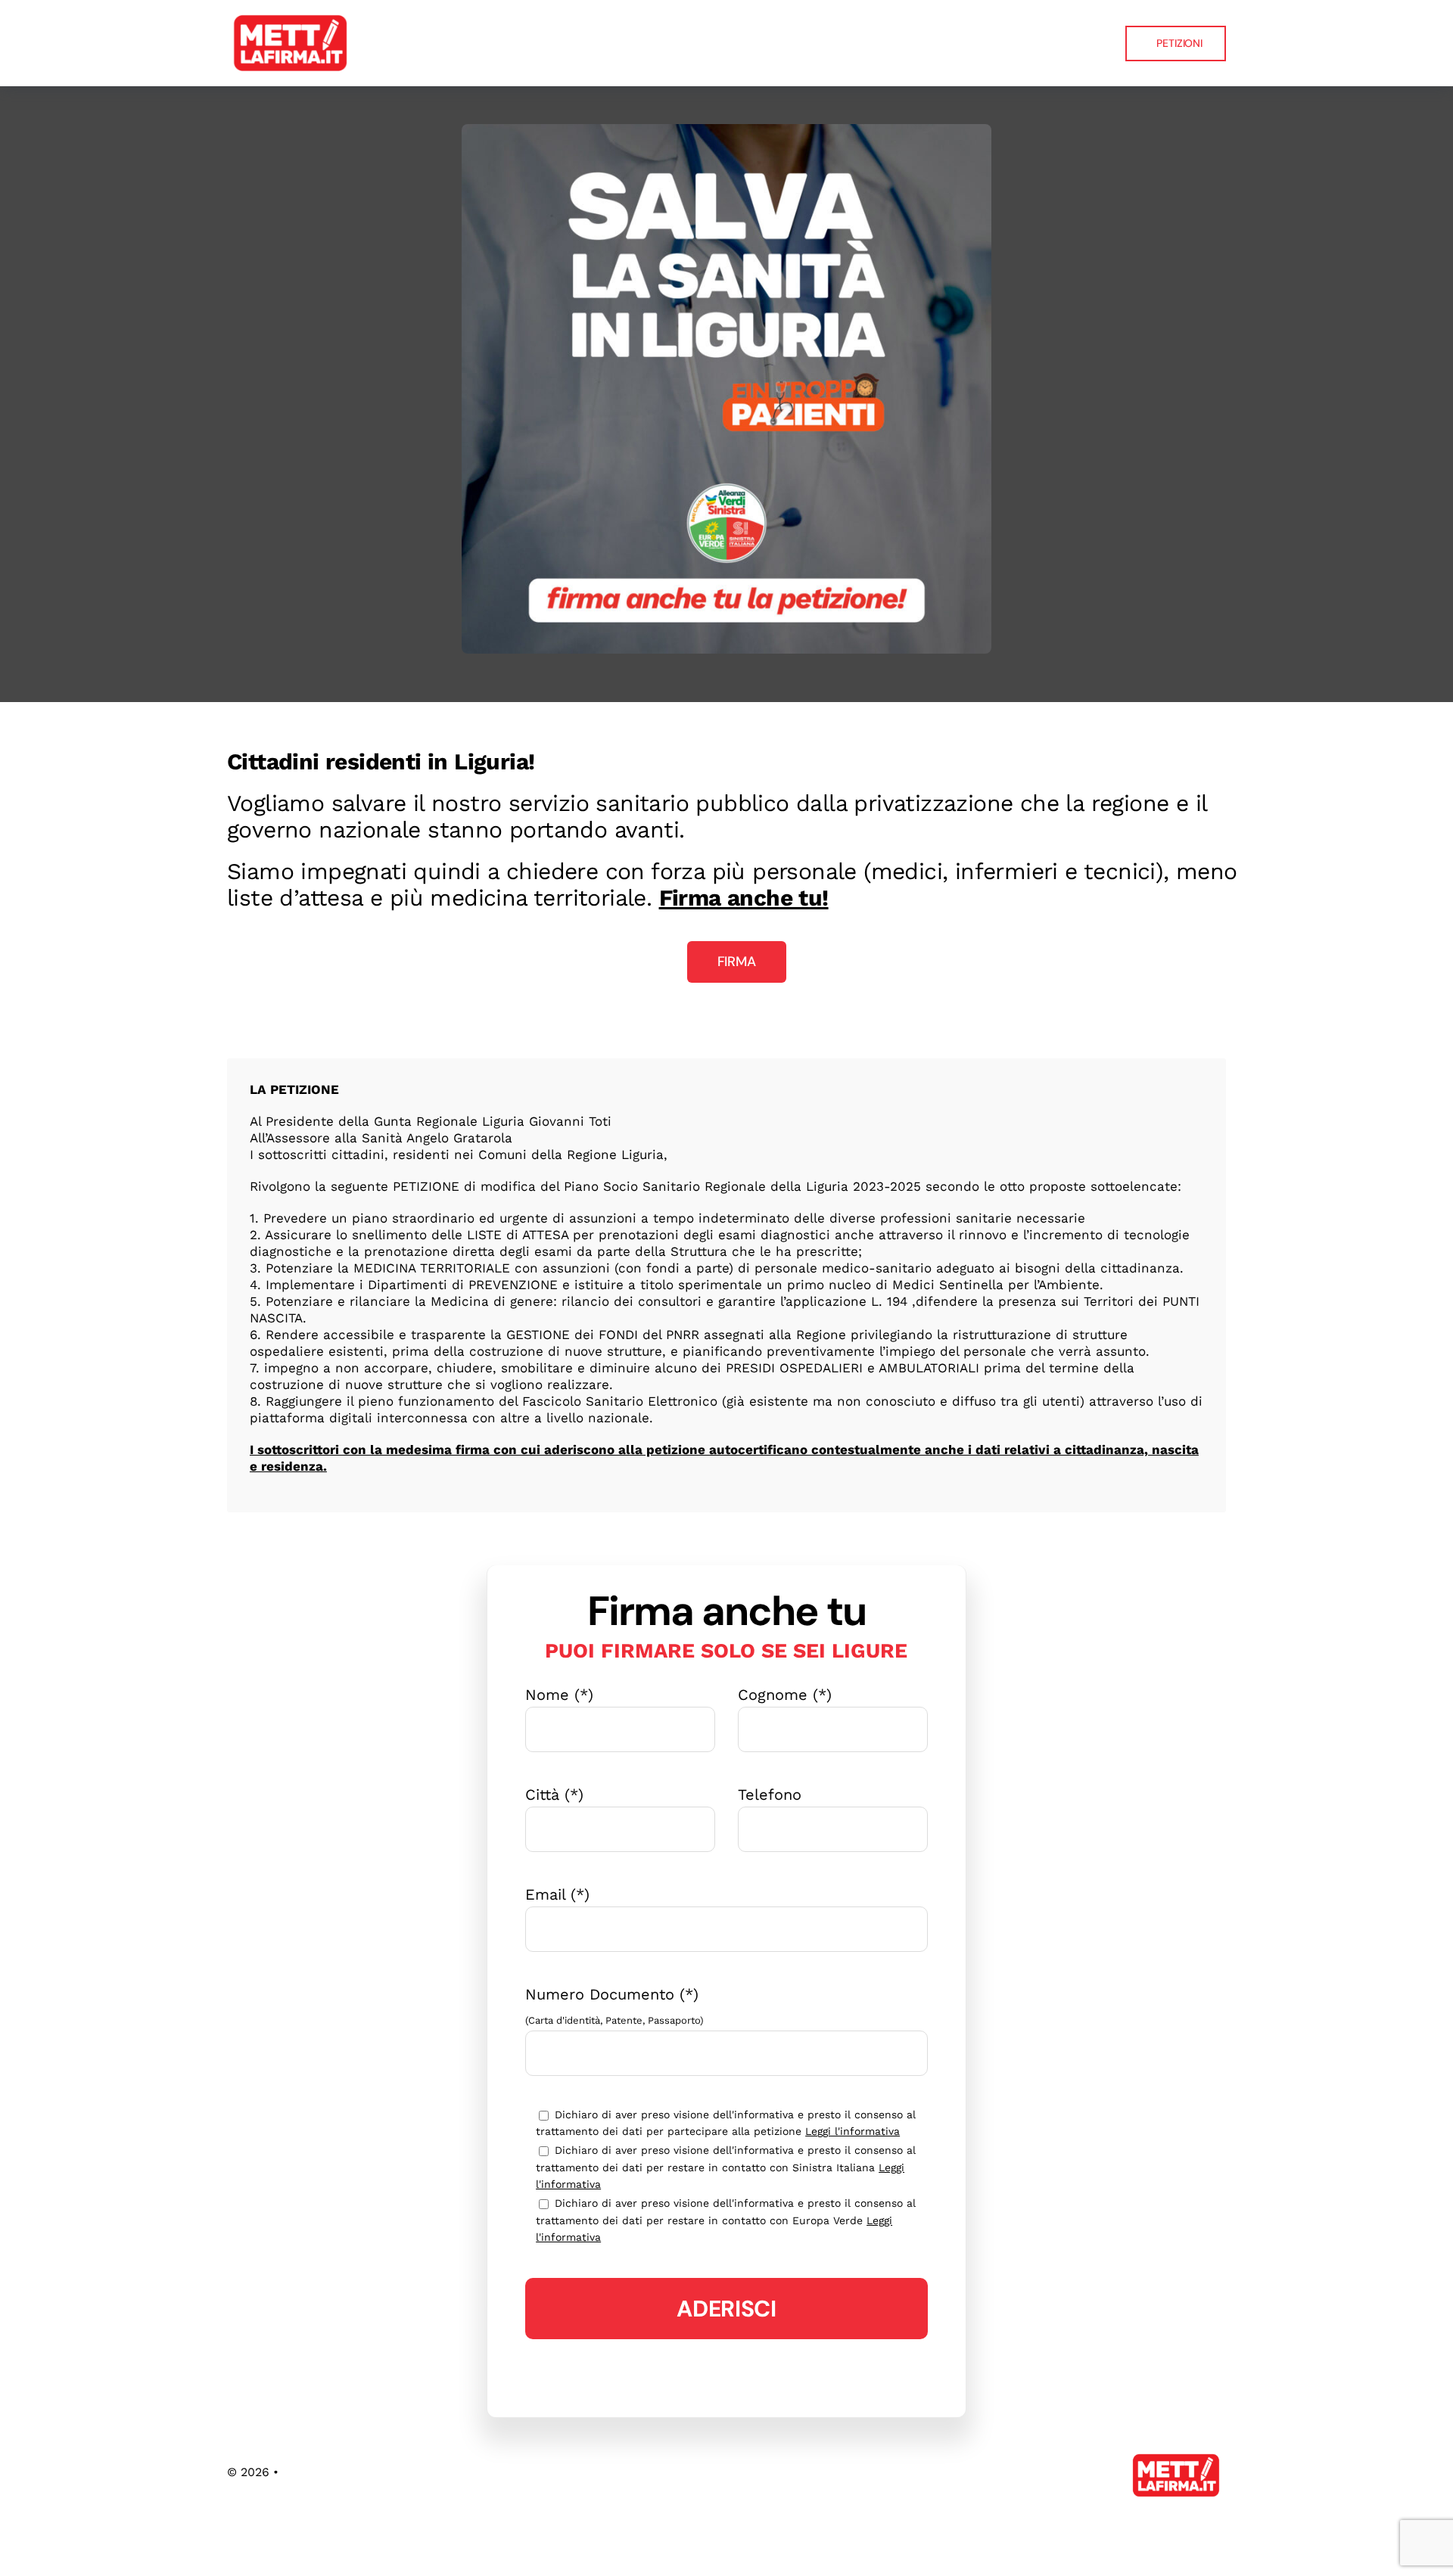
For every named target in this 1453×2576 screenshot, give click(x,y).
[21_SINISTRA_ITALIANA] (726, 132)
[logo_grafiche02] (291, 15)
